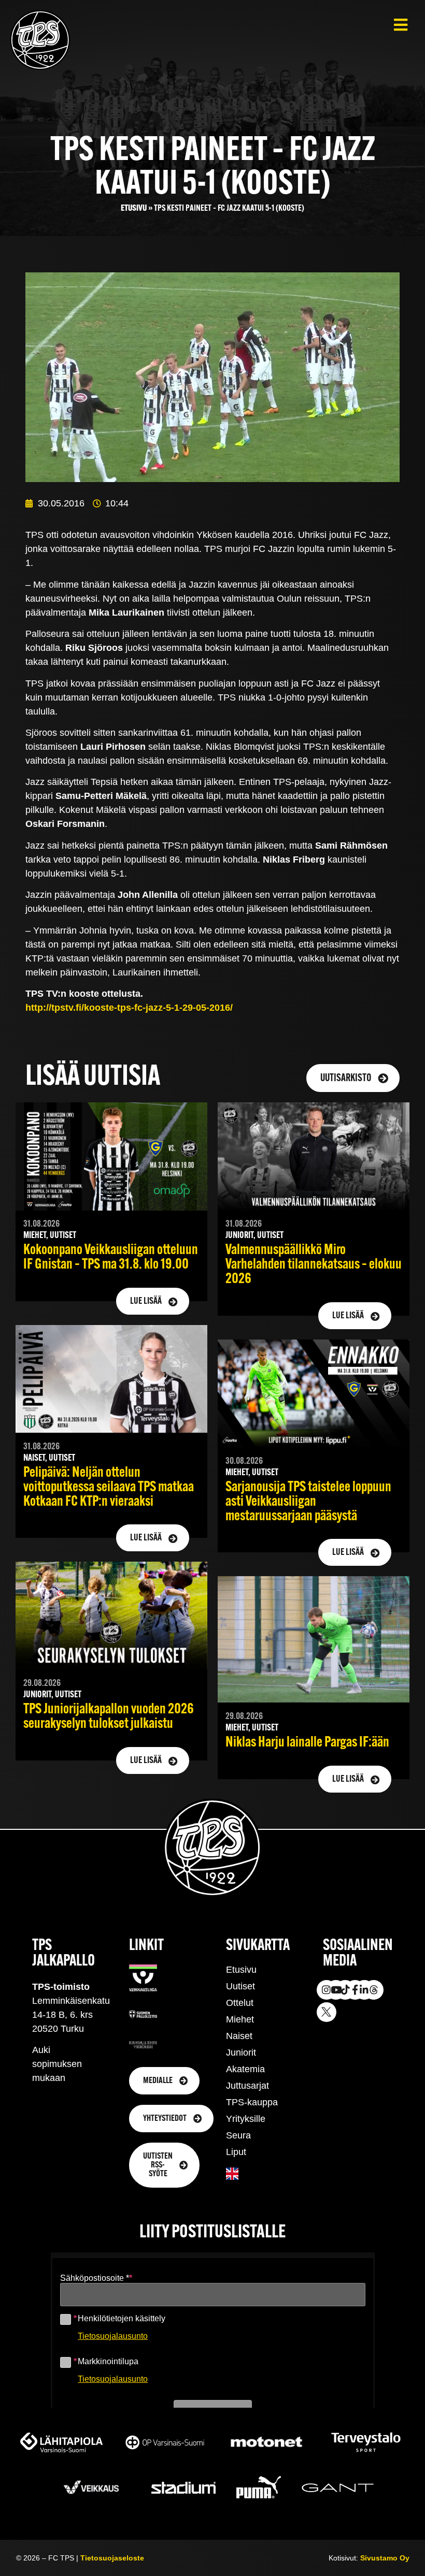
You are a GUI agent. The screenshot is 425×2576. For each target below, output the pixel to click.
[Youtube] (336, 1990)
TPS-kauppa (252, 2102)
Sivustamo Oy (385, 2558)
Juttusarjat (247, 2086)
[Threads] (374, 1990)
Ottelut (240, 2003)
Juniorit (241, 2053)
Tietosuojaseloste (112, 2558)
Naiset (239, 2036)
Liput (236, 2152)
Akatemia (245, 2069)
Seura (238, 2135)
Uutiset (240, 1986)
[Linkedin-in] (364, 1990)
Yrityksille (246, 2119)
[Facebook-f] (355, 1990)
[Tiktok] (345, 1990)
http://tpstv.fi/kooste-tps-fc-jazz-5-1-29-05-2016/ (129, 1008)
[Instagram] (327, 1990)
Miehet (240, 2019)
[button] (400, 25)
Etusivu (134, 208)
